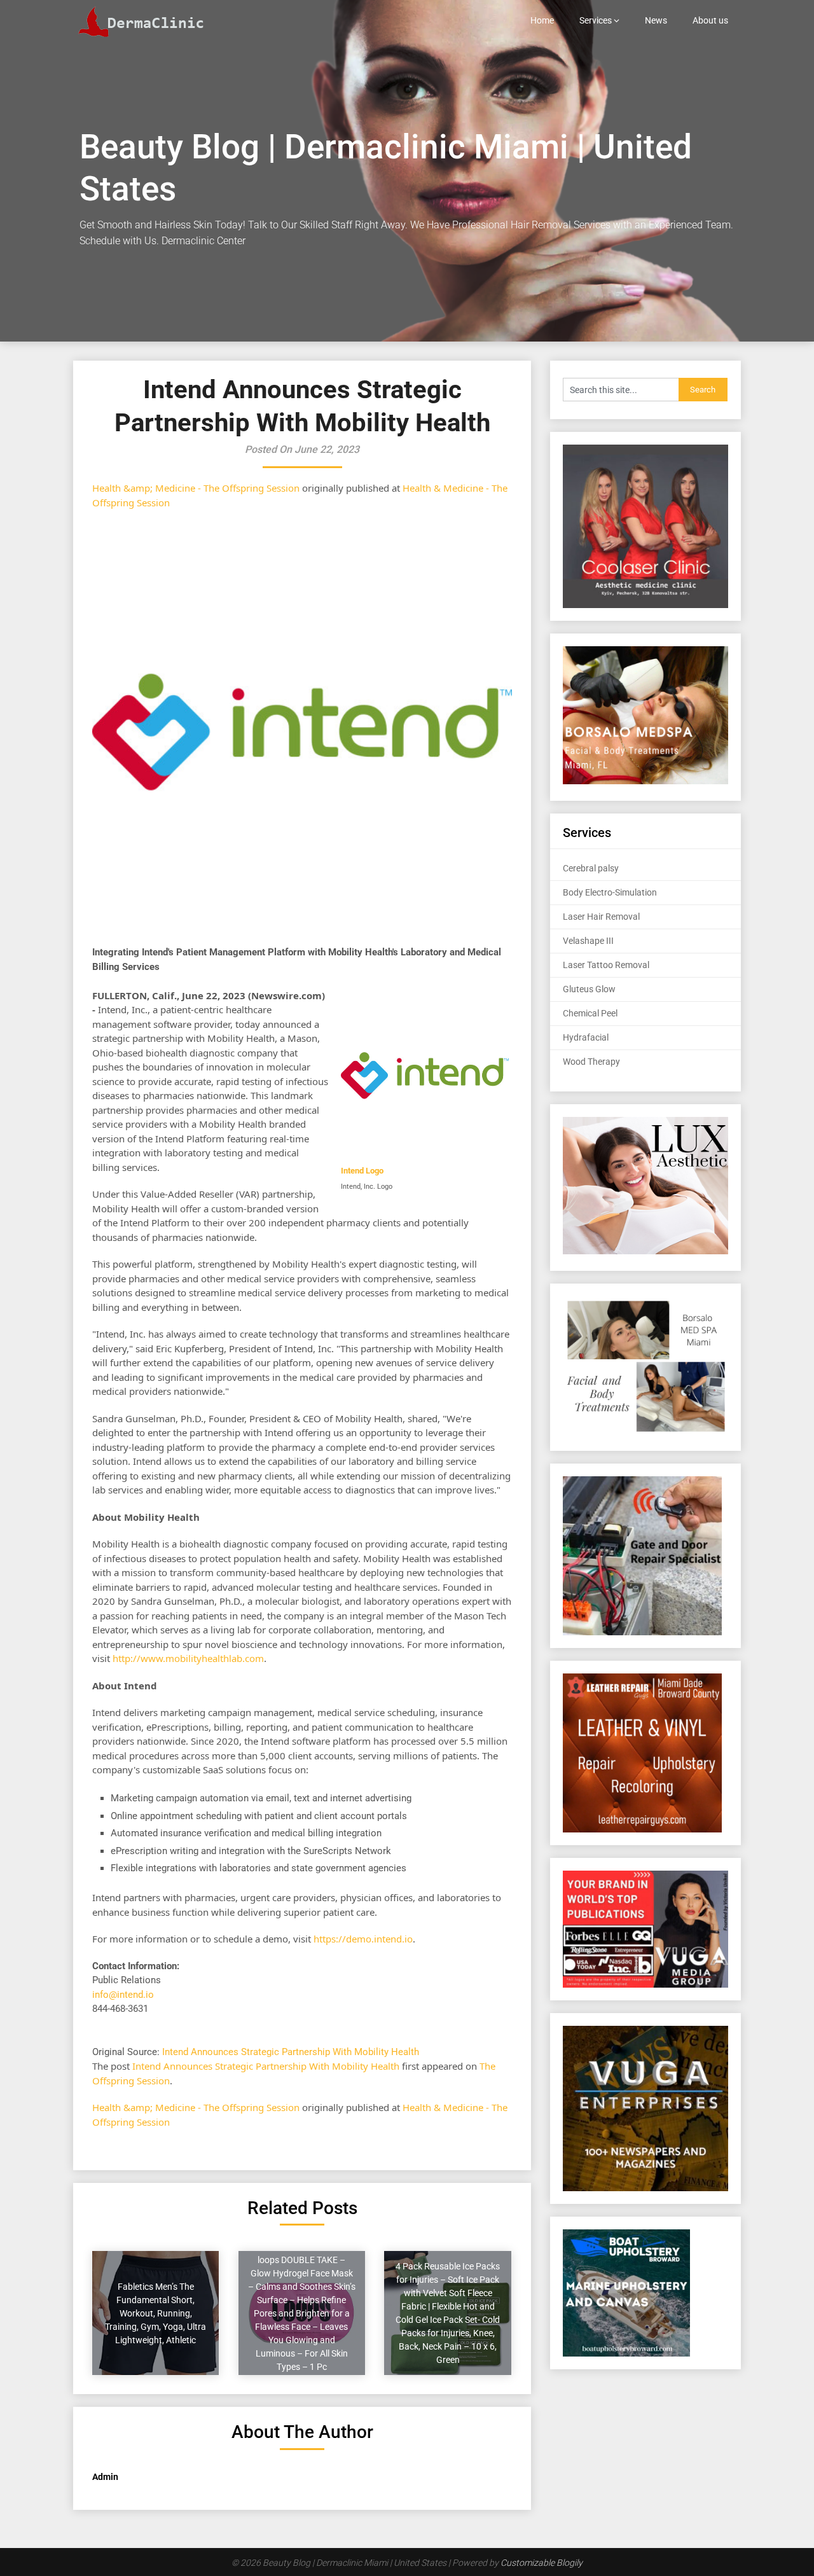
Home (542, 20)
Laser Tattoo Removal (606, 965)
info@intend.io (123, 1995)
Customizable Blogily (542, 2563)
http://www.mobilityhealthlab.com (188, 1658)
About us (710, 20)
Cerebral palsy (591, 868)
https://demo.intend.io (363, 1939)
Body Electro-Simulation (610, 892)
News (656, 20)
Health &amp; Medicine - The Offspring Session (196, 488)
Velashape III (588, 941)
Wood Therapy (591, 1062)
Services (596, 20)
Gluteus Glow (589, 989)
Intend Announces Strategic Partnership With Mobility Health (292, 2052)
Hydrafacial (586, 1037)
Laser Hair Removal (601, 917)
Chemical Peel (590, 1013)
